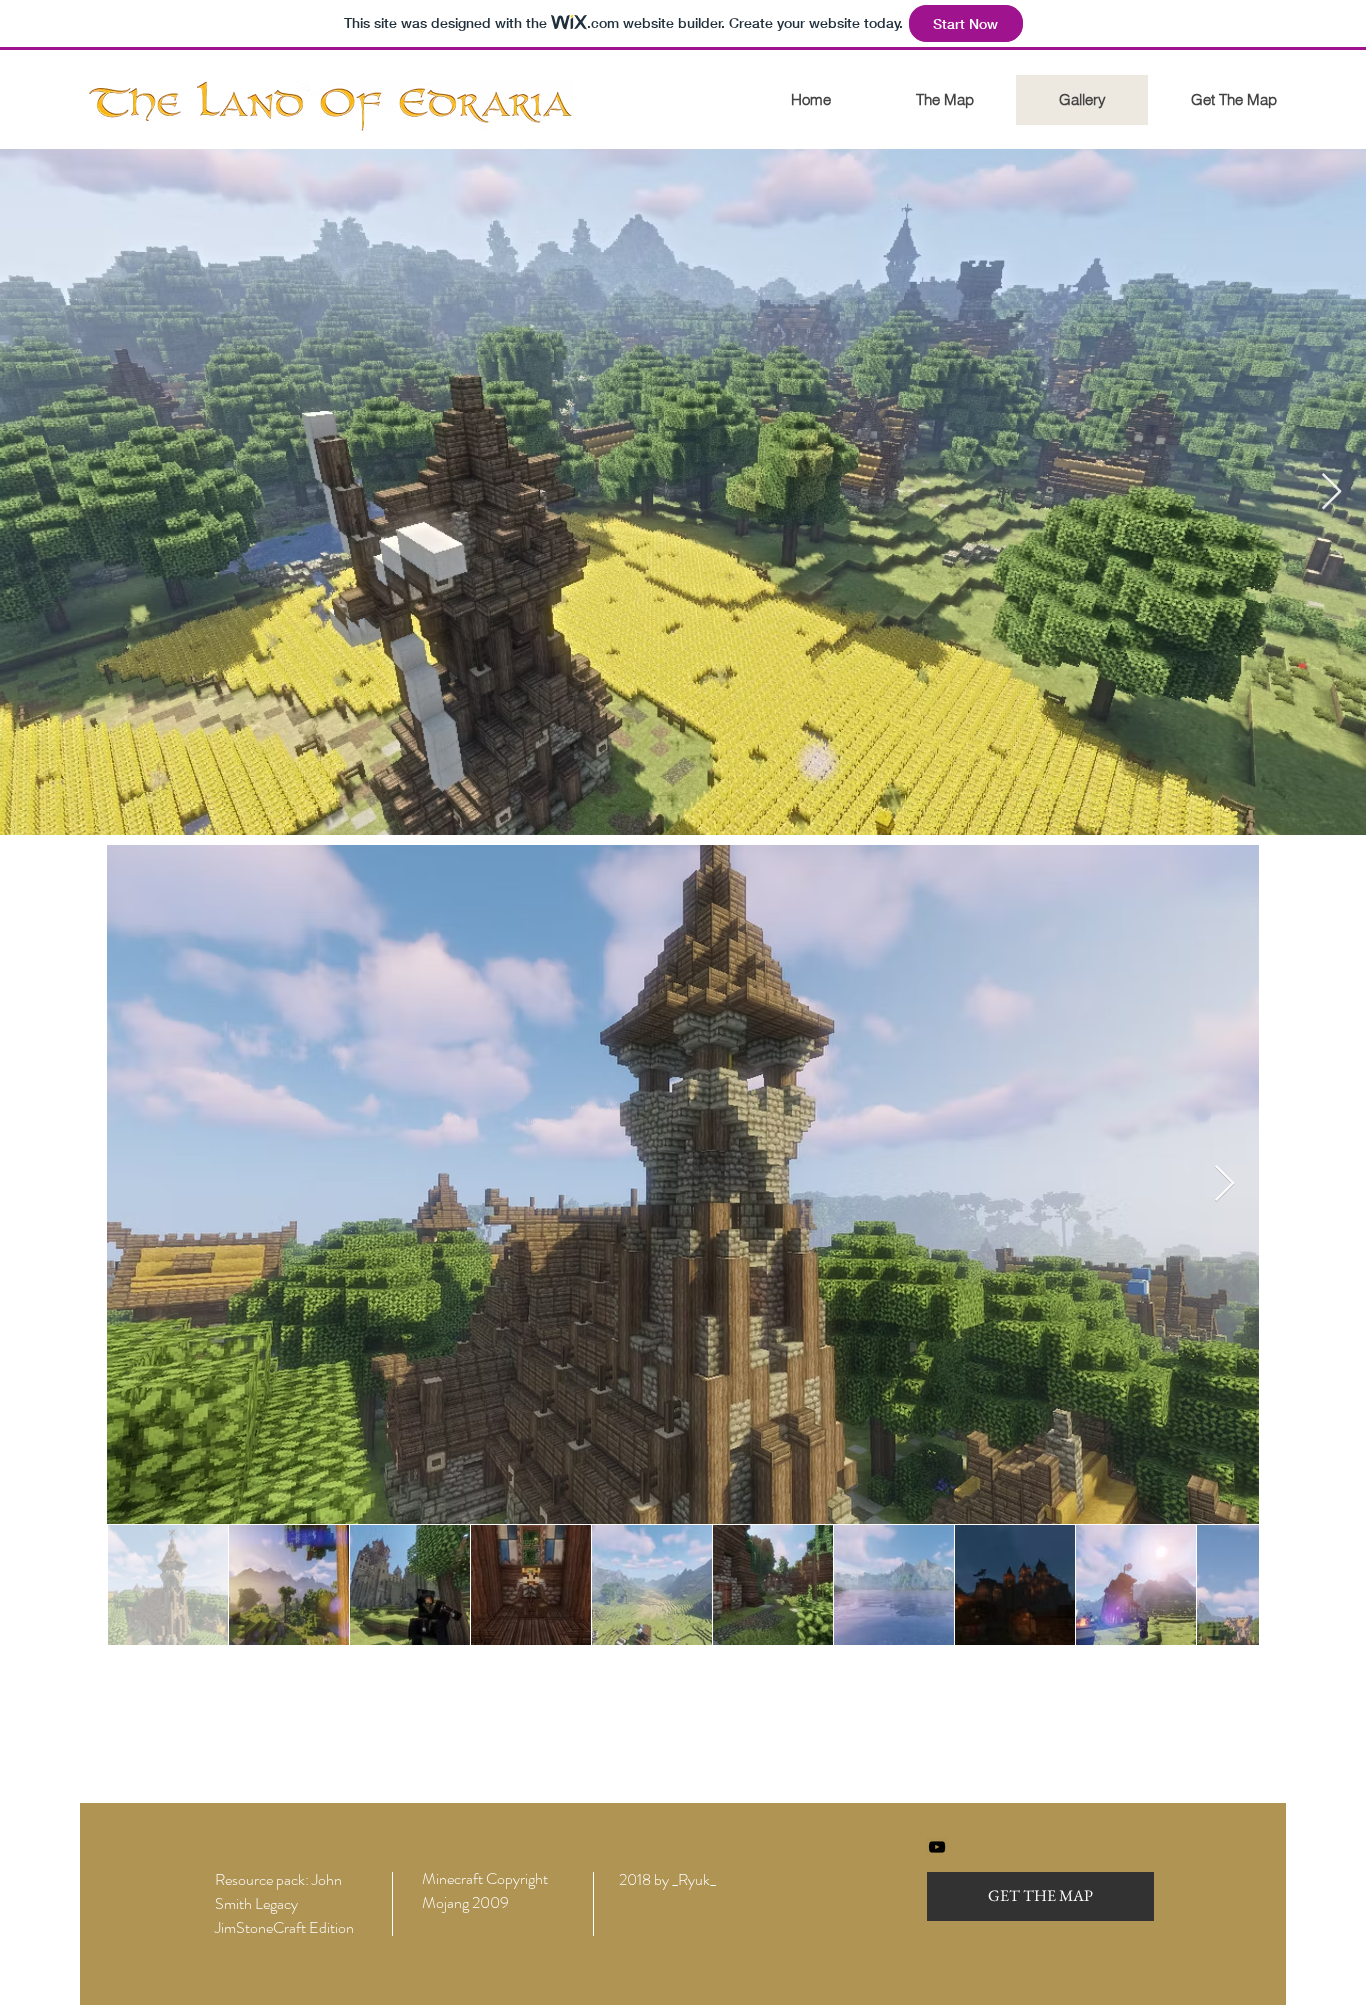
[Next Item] (1331, 492)
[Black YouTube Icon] (937, 1847)
